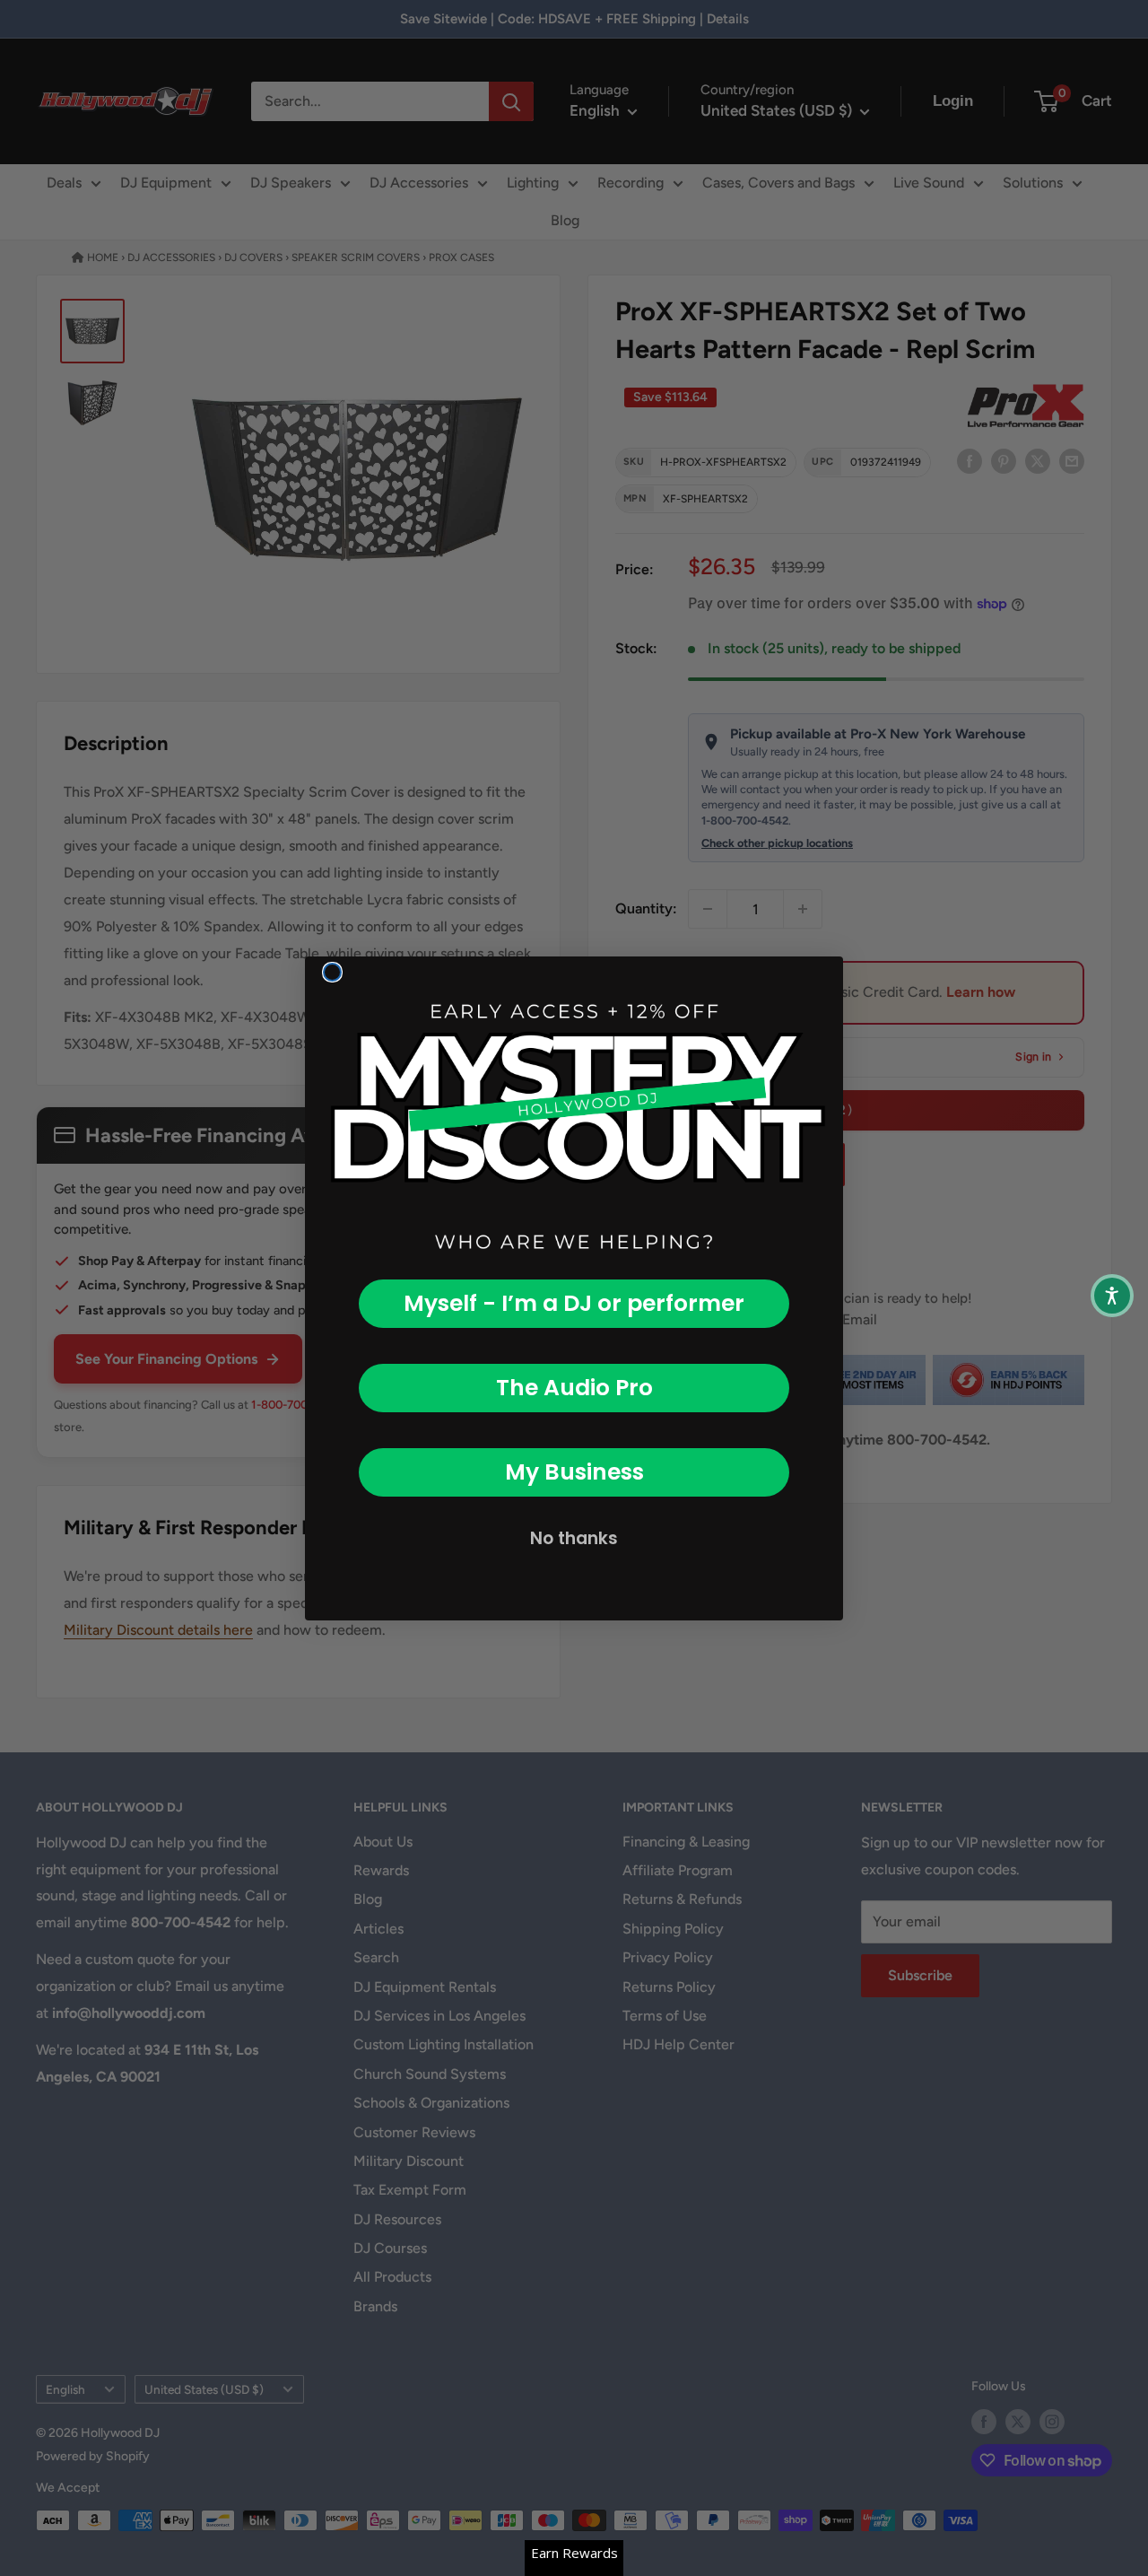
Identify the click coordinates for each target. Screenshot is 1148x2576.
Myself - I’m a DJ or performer (574, 1303)
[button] (1112, 1296)
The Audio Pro (574, 1388)
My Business (574, 1472)
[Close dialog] (332, 972)
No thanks (574, 1538)
